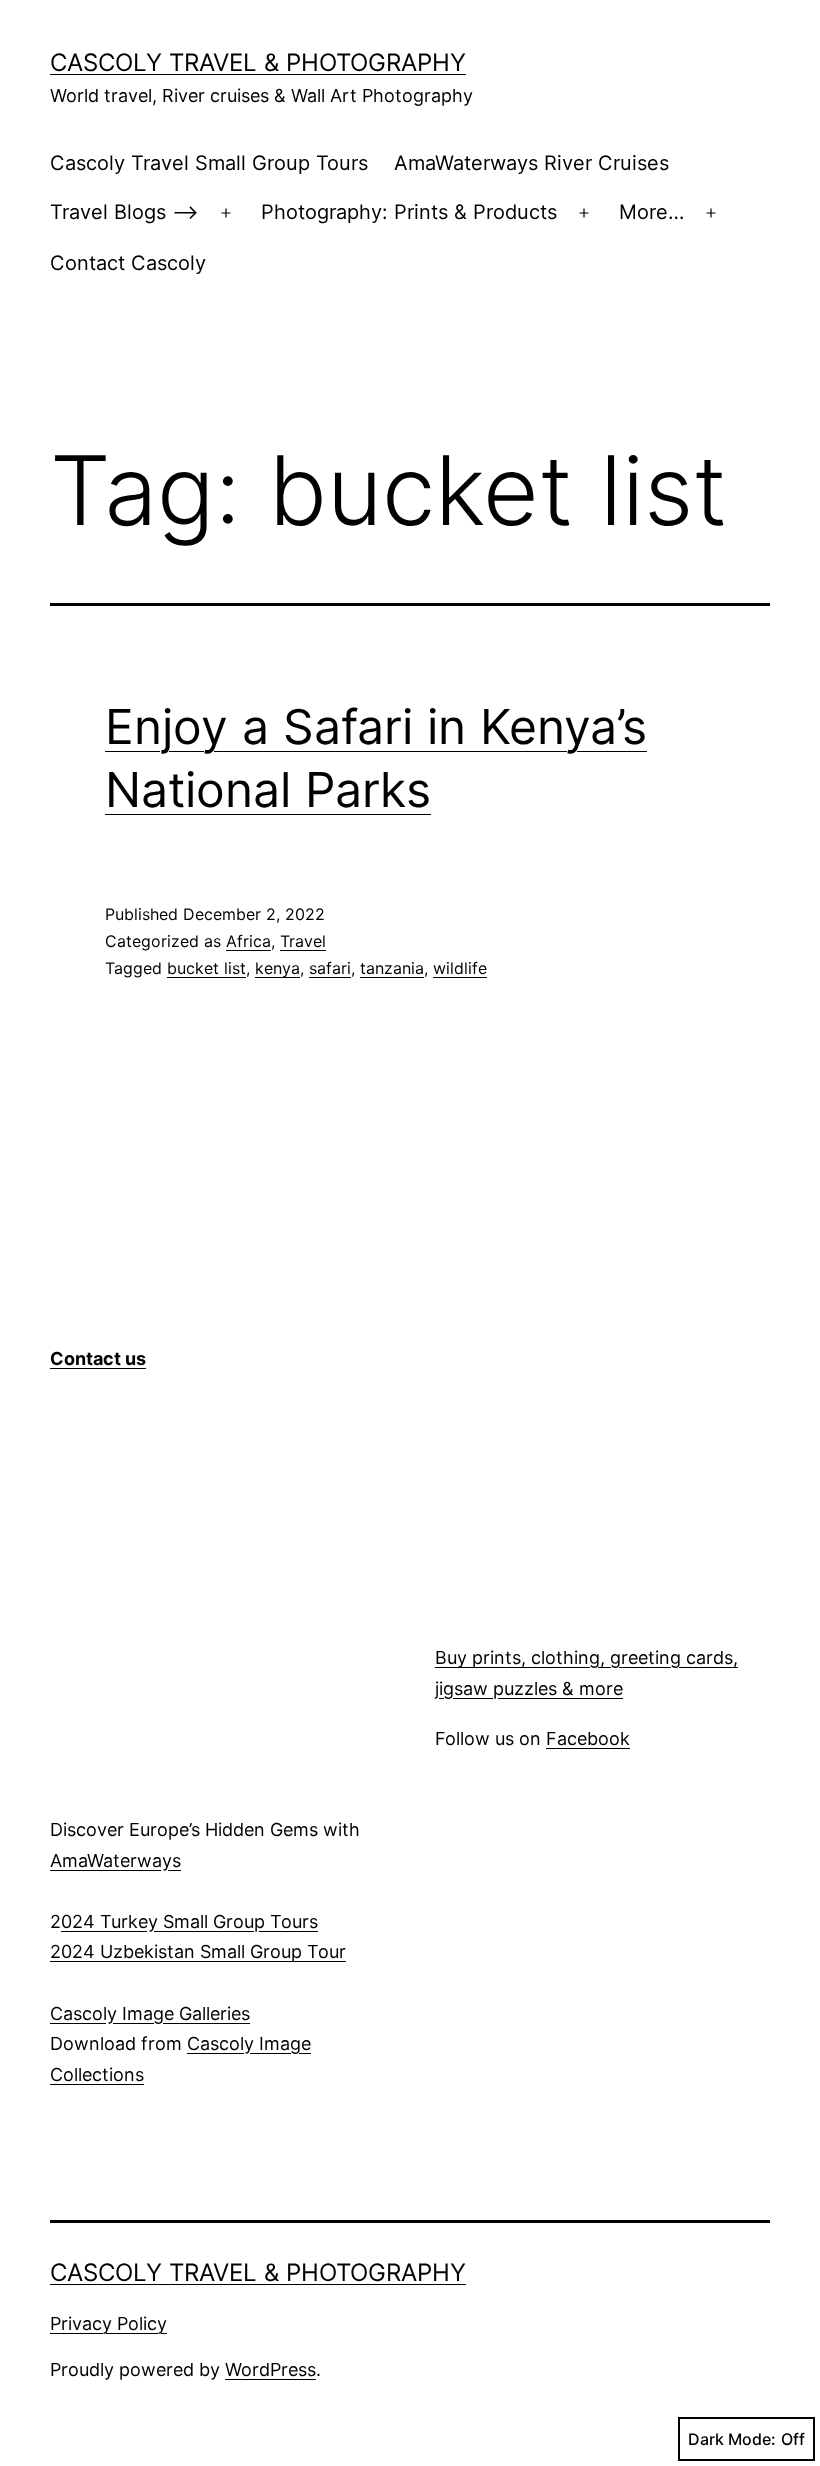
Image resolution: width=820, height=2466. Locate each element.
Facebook (588, 1738)
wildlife (460, 968)
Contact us (98, 1358)
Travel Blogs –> (124, 212)
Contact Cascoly (128, 263)
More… (651, 212)
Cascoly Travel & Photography (258, 62)
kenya (277, 968)
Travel (303, 941)
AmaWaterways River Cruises (531, 163)
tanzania (392, 968)
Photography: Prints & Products (409, 212)
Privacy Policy (108, 2323)
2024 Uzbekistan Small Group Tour (198, 1951)
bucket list (206, 968)
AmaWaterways (115, 1860)
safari (330, 968)
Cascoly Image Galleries (150, 2013)
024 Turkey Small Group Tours (189, 1921)
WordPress (270, 2369)
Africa (248, 941)
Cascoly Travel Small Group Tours (209, 163)
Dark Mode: (732, 2439)
